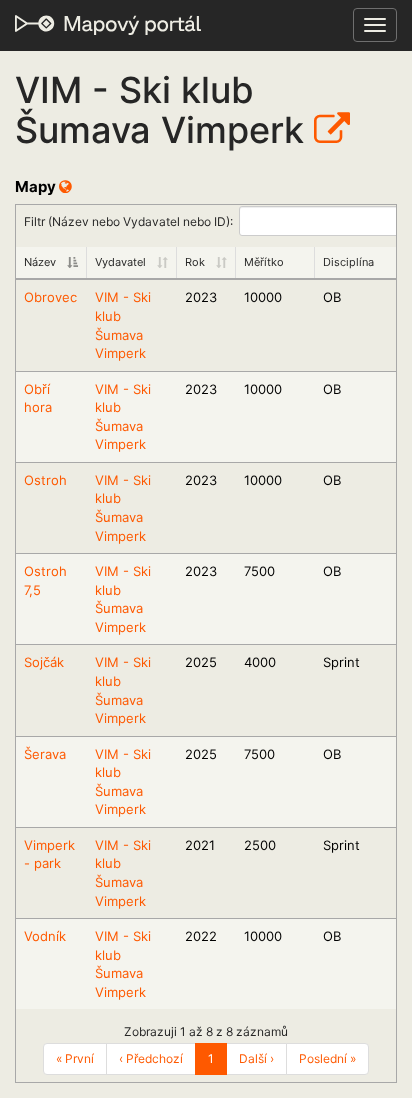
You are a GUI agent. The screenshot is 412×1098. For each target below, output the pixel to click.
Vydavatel (120, 262)
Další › (256, 1058)
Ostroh (45, 480)
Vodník (45, 936)
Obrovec (50, 297)
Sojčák (44, 662)
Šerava (45, 754)
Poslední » (327, 1058)
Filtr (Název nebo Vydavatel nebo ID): (128, 220)
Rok (195, 262)
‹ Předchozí (151, 1058)
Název (40, 262)
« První (75, 1058)
